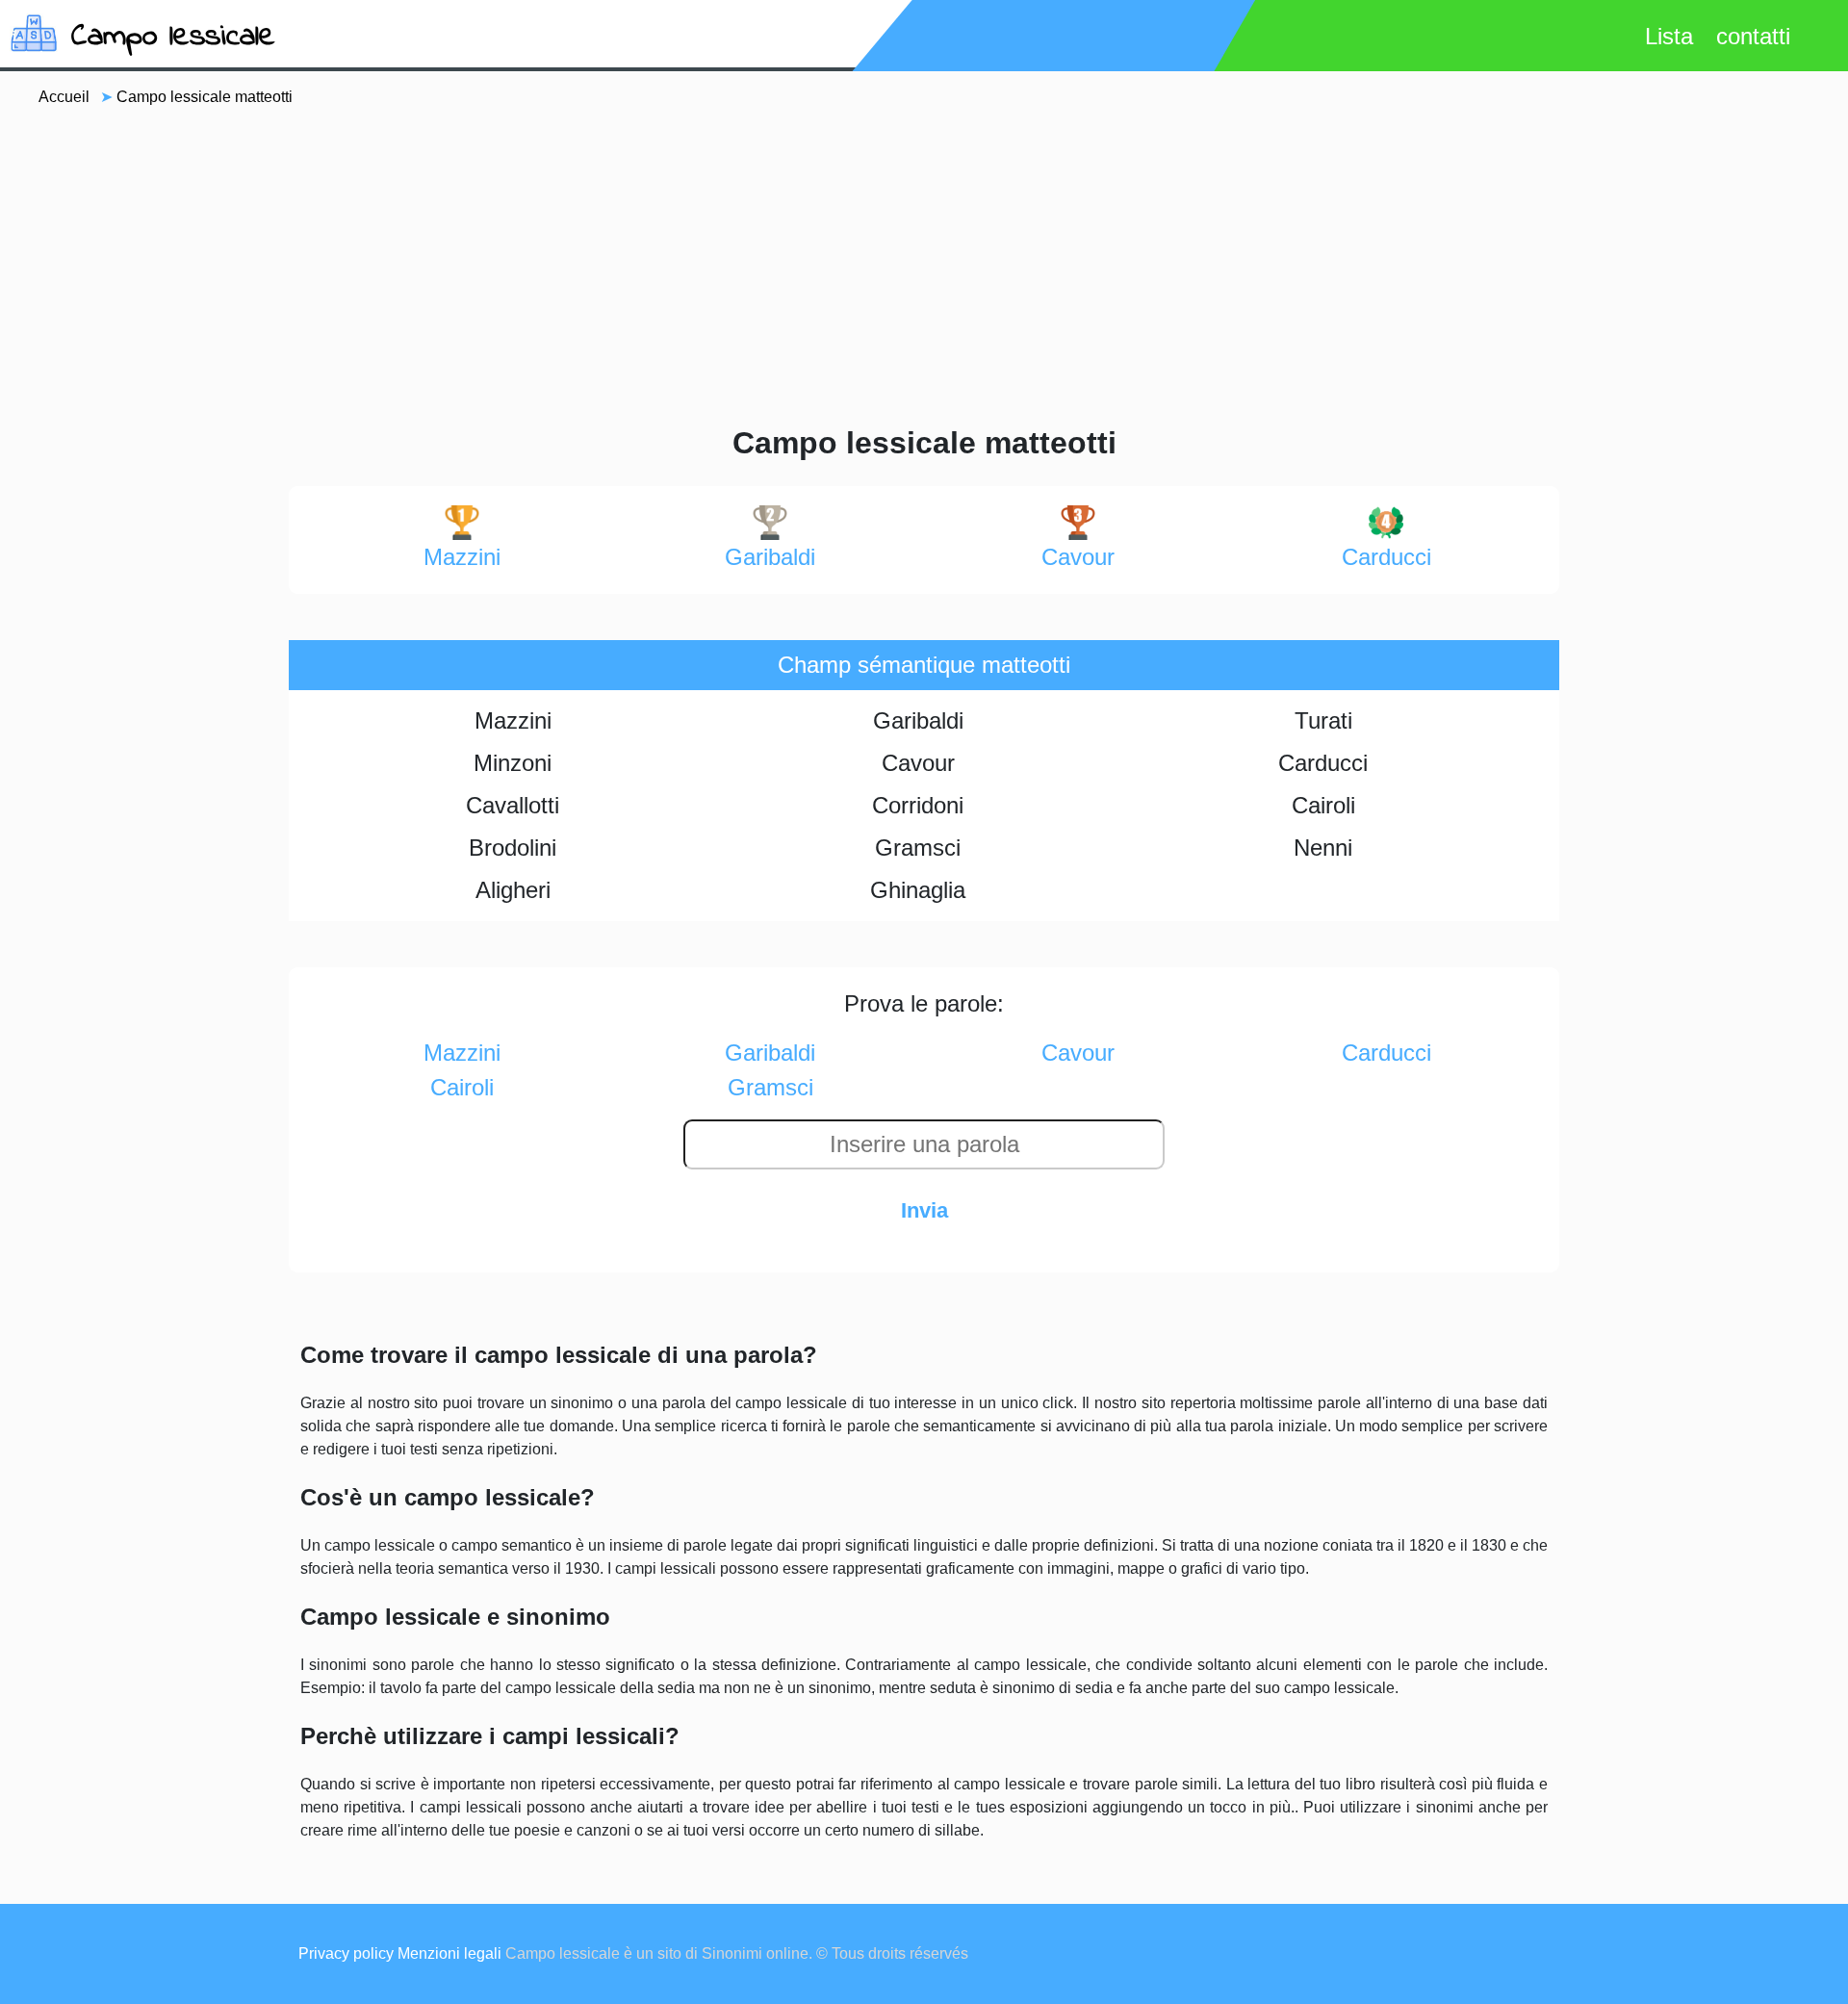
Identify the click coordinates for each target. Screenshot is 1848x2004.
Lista (1669, 36)
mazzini (462, 557)
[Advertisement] (924, 264)
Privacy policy (346, 1953)
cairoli (462, 1087)
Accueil (64, 97)
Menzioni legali (449, 1953)
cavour (1078, 557)
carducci (1386, 557)
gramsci (770, 1087)
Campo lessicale (173, 37)
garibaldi (770, 557)
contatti (1753, 36)
